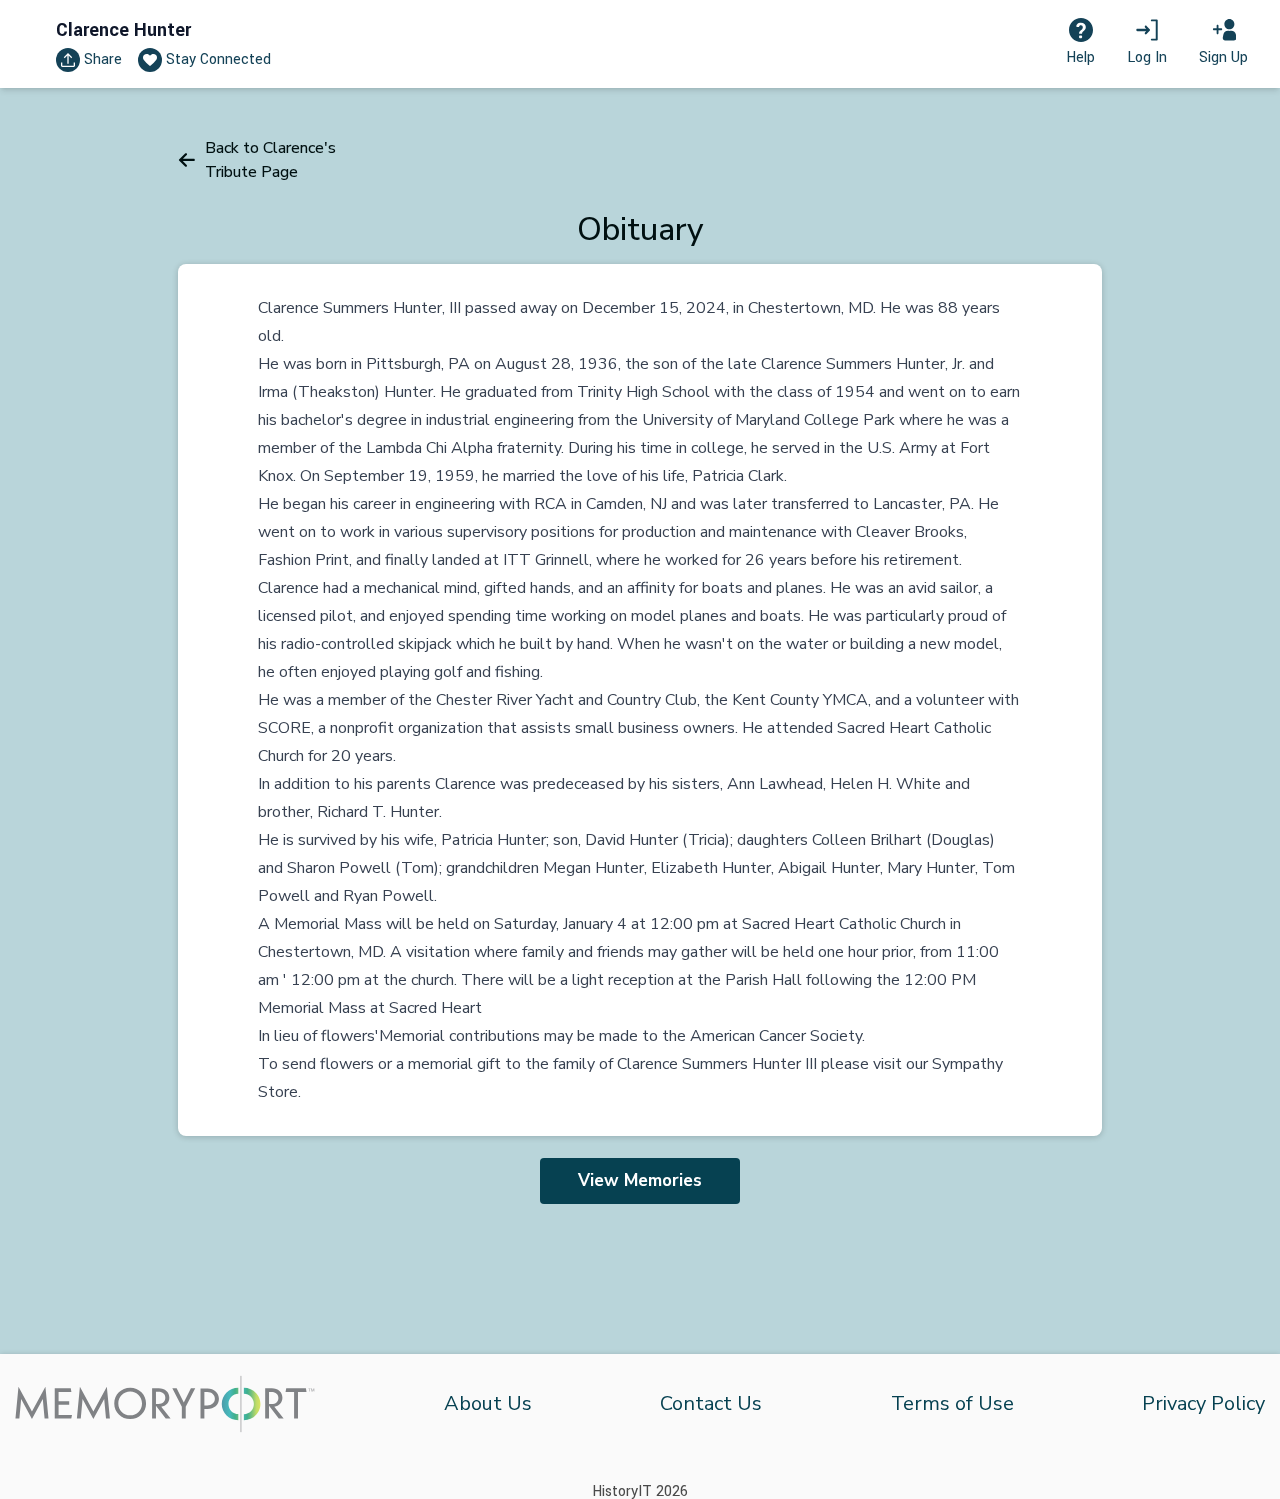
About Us (488, 1403)
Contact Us (711, 1403)
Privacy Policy (1203, 1403)
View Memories (640, 1180)
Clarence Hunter (123, 30)
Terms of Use (952, 1403)
